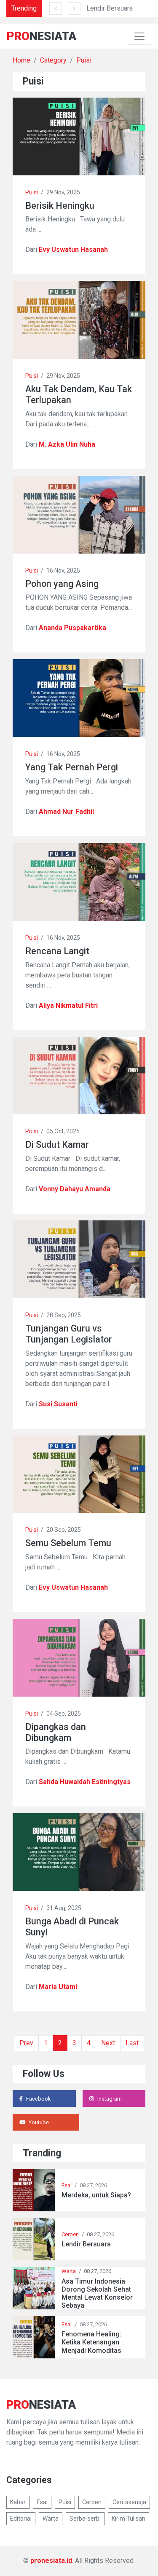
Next (108, 2043)
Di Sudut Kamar (57, 1145)
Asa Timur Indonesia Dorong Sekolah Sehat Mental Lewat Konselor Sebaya (97, 2294)
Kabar (18, 2502)
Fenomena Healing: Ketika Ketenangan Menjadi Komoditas (91, 2342)
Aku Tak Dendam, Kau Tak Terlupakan (79, 394)
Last (132, 2043)
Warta (69, 2271)
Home (21, 60)
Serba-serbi (85, 2519)
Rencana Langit (57, 951)
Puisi (84, 60)
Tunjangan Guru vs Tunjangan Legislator (69, 1334)
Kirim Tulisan (129, 2519)
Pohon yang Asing (62, 584)
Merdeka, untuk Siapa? (96, 2195)
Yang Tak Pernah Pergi (72, 767)
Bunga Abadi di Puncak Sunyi (72, 1927)
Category (53, 60)
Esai (67, 2185)
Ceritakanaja (129, 2502)
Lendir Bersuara (110, 8)
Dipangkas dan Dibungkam (56, 1732)
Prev (26, 2043)
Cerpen (70, 2234)
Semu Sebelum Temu (68, 1543)
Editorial (21, 2519)
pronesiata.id (51, 2561)
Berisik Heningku (60, 206)
